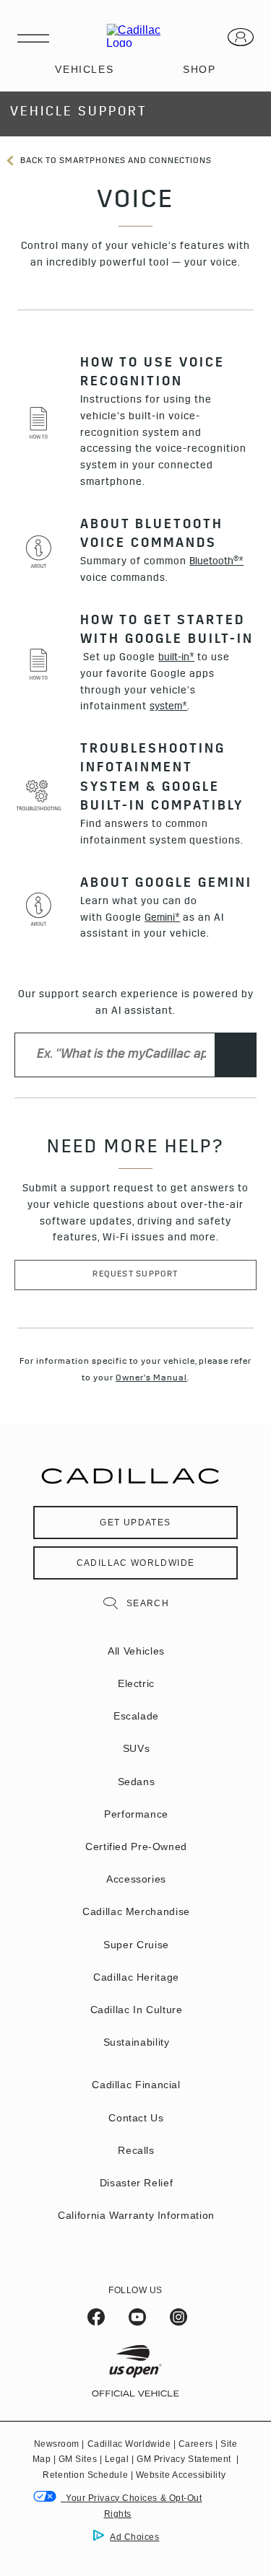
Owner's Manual (151, 1379)
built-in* (176, 658)
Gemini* (162, 919)
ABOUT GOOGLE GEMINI (166, 885)
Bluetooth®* (216, 562)
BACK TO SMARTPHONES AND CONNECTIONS (115, 162)
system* (168, 707)
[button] (216, 562)
